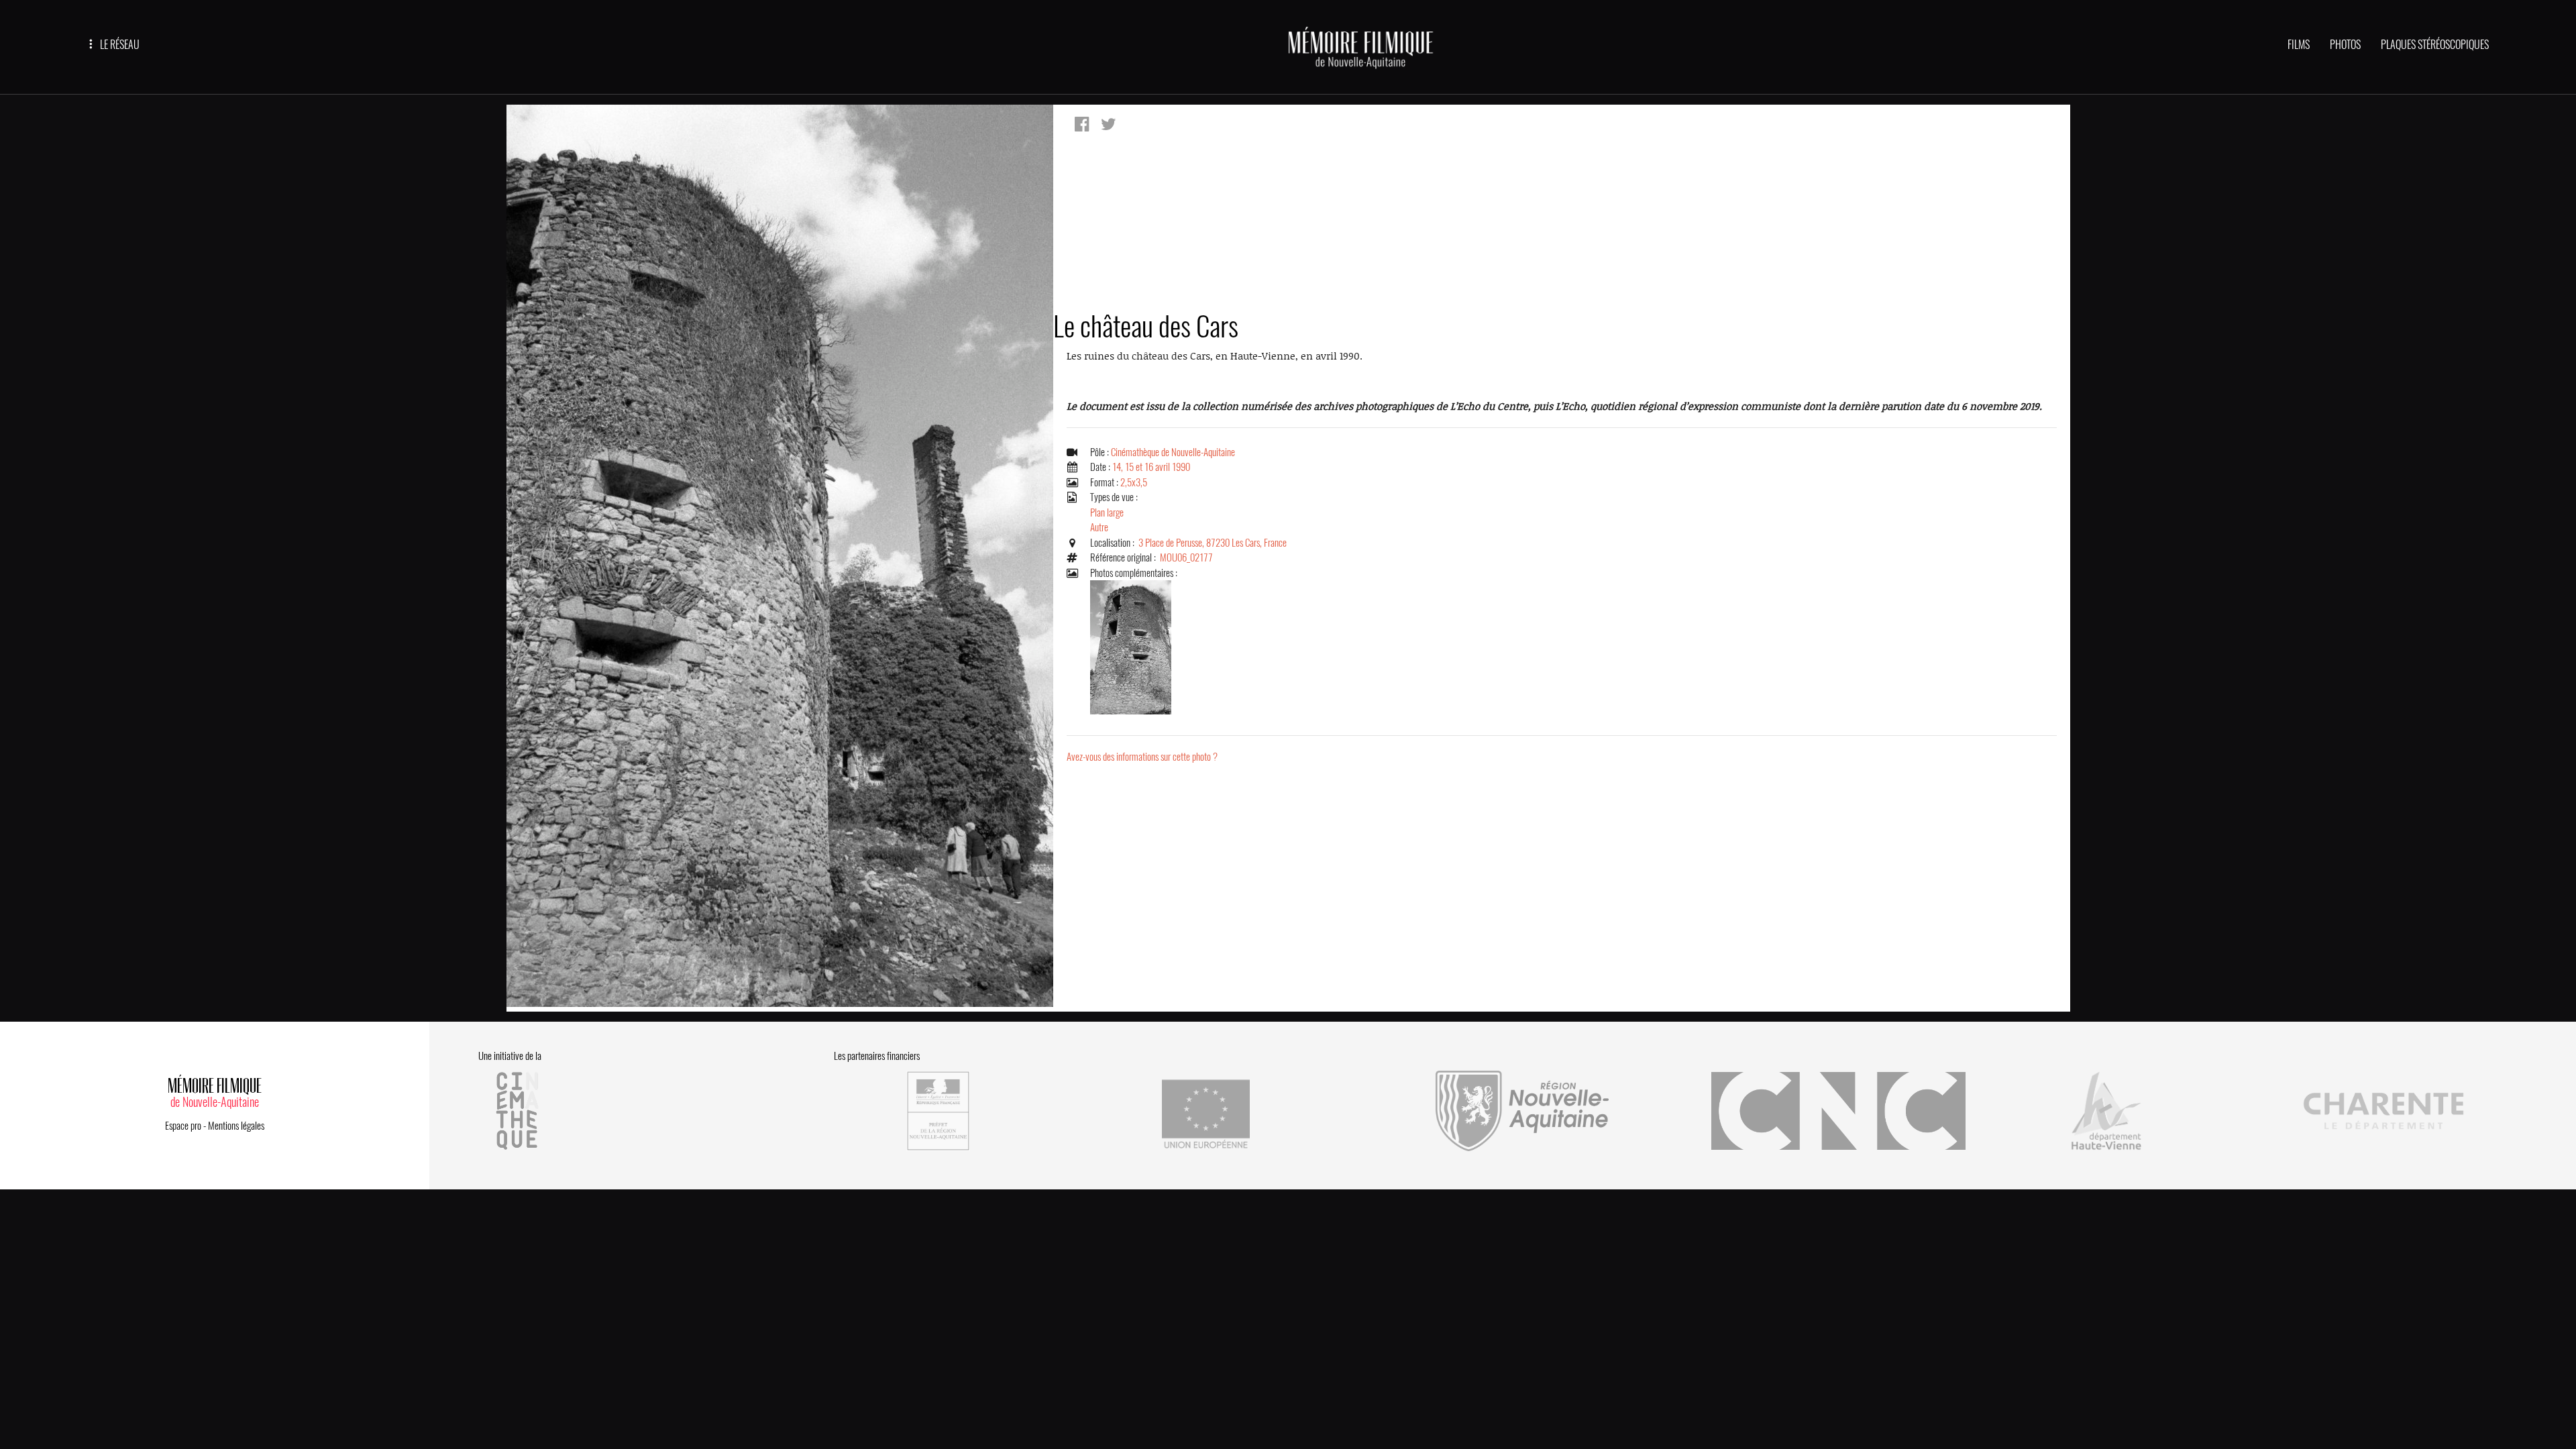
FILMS (2299, 45)
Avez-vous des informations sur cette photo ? (1142, 757)
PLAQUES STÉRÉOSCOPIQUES (2435, 45)
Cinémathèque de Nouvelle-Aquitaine (1173, 452)
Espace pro (183, 1126)
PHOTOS (2345, 45)
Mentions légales (236, 1126)
